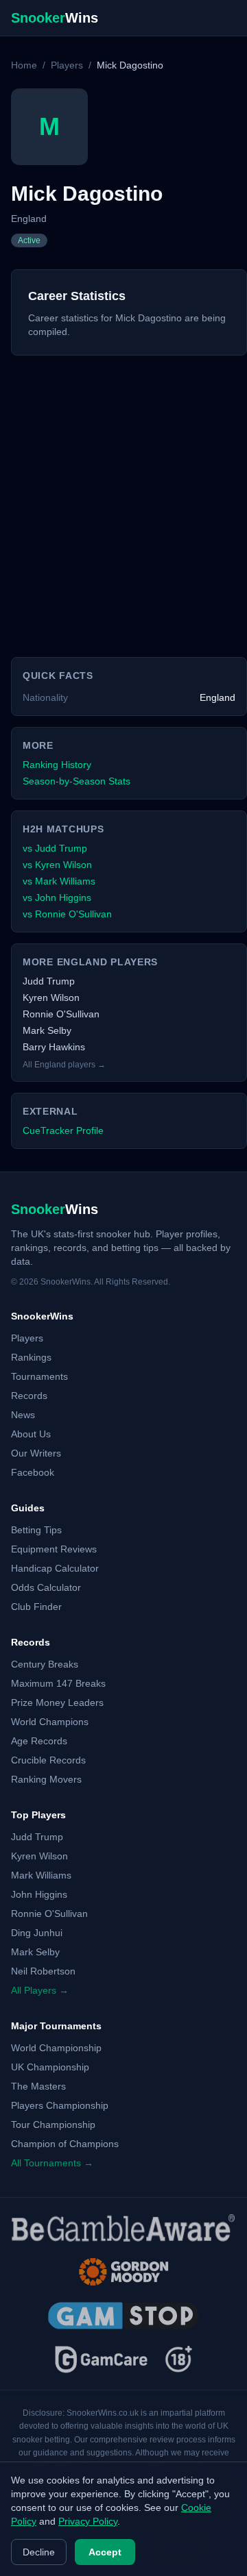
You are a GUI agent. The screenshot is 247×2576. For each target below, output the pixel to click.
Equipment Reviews (54, 1549)
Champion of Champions (65, 2144)
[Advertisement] (123, 495)
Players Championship (60, 2105)
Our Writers (36, 1453)
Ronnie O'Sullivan (61, 1014)
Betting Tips (36, 1530)
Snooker (55, 18)
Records (29, 1396)
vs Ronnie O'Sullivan (67, 914)
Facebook (33, 1472)
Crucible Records (48, 1760)
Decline (39, 2552)
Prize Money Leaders (57, 1702)
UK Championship (50, 2067)
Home (24, 65)
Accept (105, 2552)
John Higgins (39, 1894)
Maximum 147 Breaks (58, 1683)
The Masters (38, 2086)
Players (67, 65)
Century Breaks (45, 1664)
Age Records (39, 1741)
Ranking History (57, 765)
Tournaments (39, 1376)
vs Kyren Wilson (57, 865)
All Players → (40, 1990)
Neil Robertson (43, 1971)
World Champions (50, 1722)
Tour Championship (53, 2125)
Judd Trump (49, 981)
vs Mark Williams (59, 881)
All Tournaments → (52, 2163)
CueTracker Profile (63, 1130)
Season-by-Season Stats (77, 781)
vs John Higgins (57, 897)
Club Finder (36, 1607)
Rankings (31, 1357)
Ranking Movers (46, 1779)
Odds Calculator (46, 1587)
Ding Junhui (37, 1933)
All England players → (64, 1065)
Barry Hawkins (54, 1047)
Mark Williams (41, 1875)
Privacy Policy (88, 2521)
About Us (31, 1434)
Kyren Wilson (51, 998)
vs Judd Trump (55, 848)
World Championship (56, 2048)
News (23, 1415)
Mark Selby (47, 1030)
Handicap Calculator (55, 1568)
